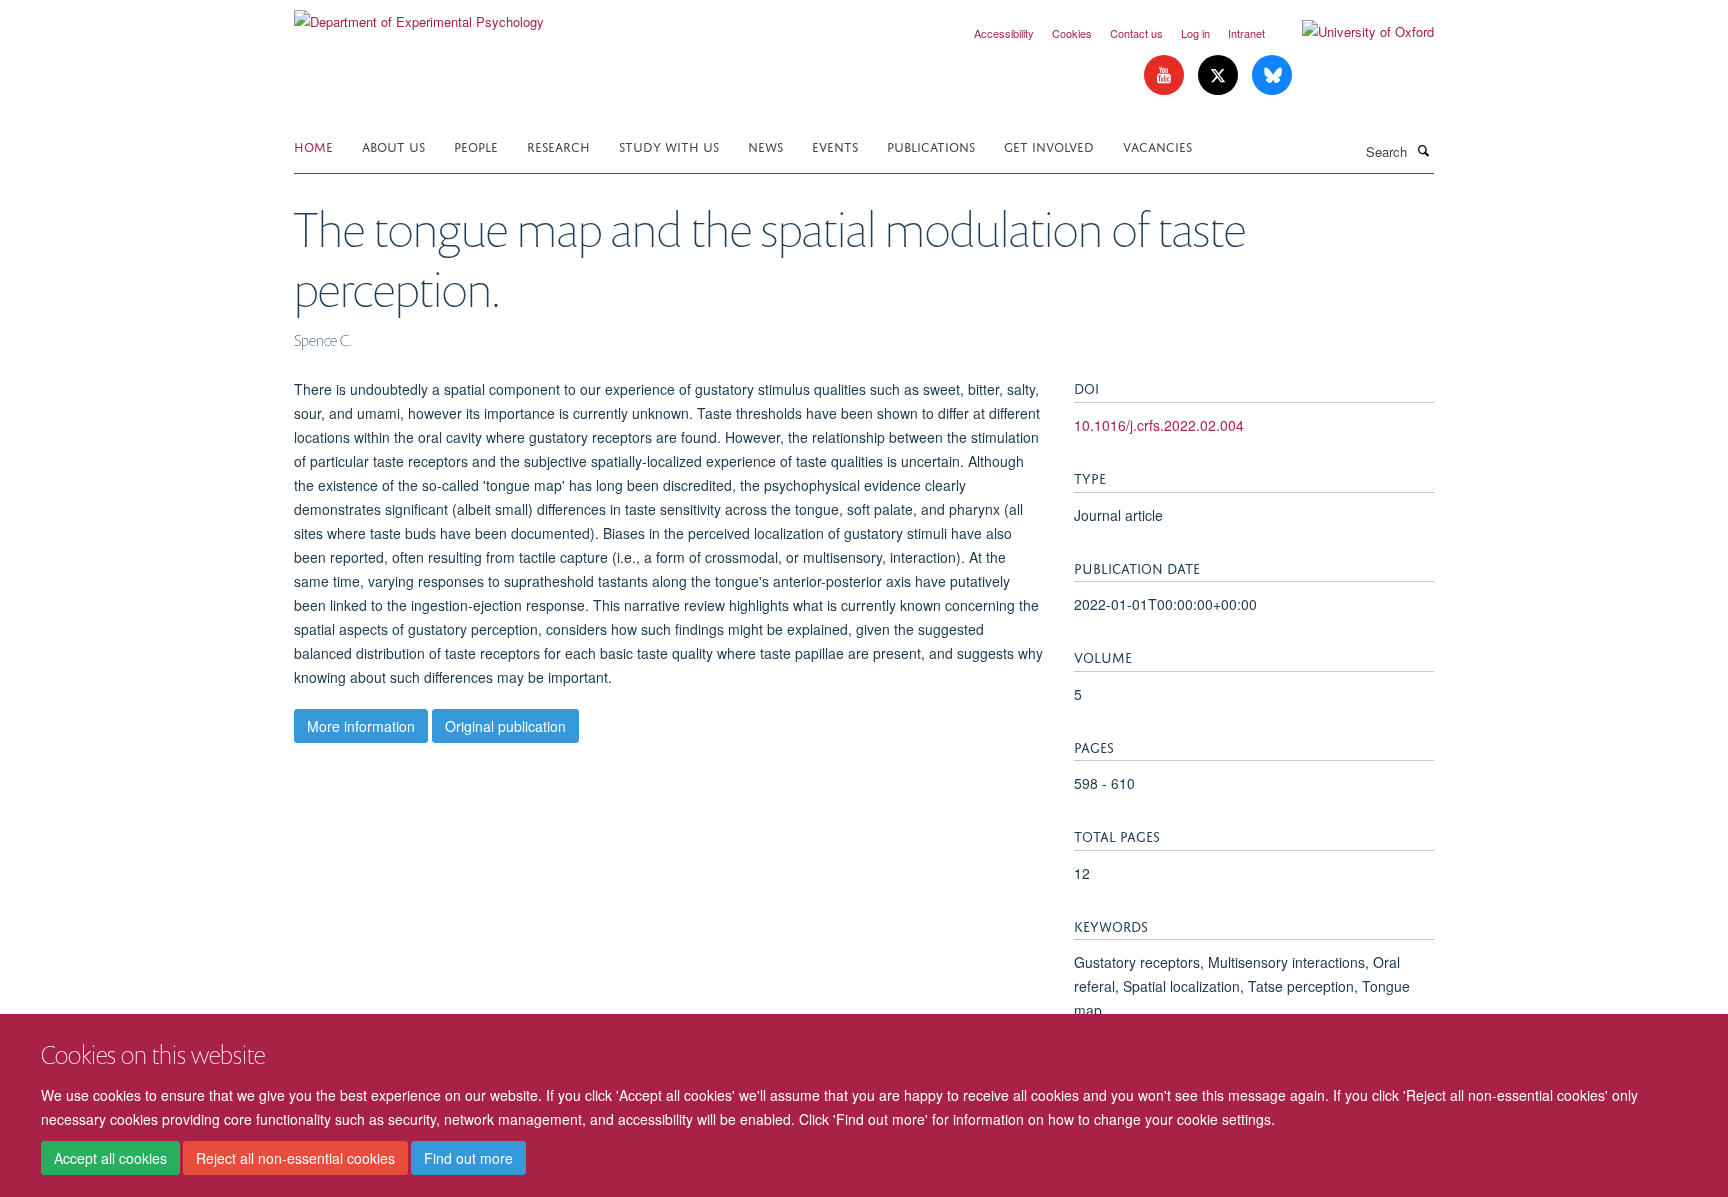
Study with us (669, 145)
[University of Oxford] (1353, 32)
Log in (1195, 33)
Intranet (1246, 33)
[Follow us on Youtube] (1166, 75)
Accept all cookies (110, 1158)
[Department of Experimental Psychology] (419, 14)
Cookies (1072, 33)
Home (313, 145)
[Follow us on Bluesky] (1272, 75)
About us (393, 145)
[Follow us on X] (1220, 75)
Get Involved (1049, 145)
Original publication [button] (505, 726)
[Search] (1423, 150)
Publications (931, 145)
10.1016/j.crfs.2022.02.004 (1159, 425)
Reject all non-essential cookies (295, 1158)
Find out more (468, 1158)
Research (558, 145)
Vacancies (1157, 145)
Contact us (1136, 33)
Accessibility (1004, 33)
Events (835, 145)
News (765, 145)
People (476, 145)
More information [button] (361, 726)
